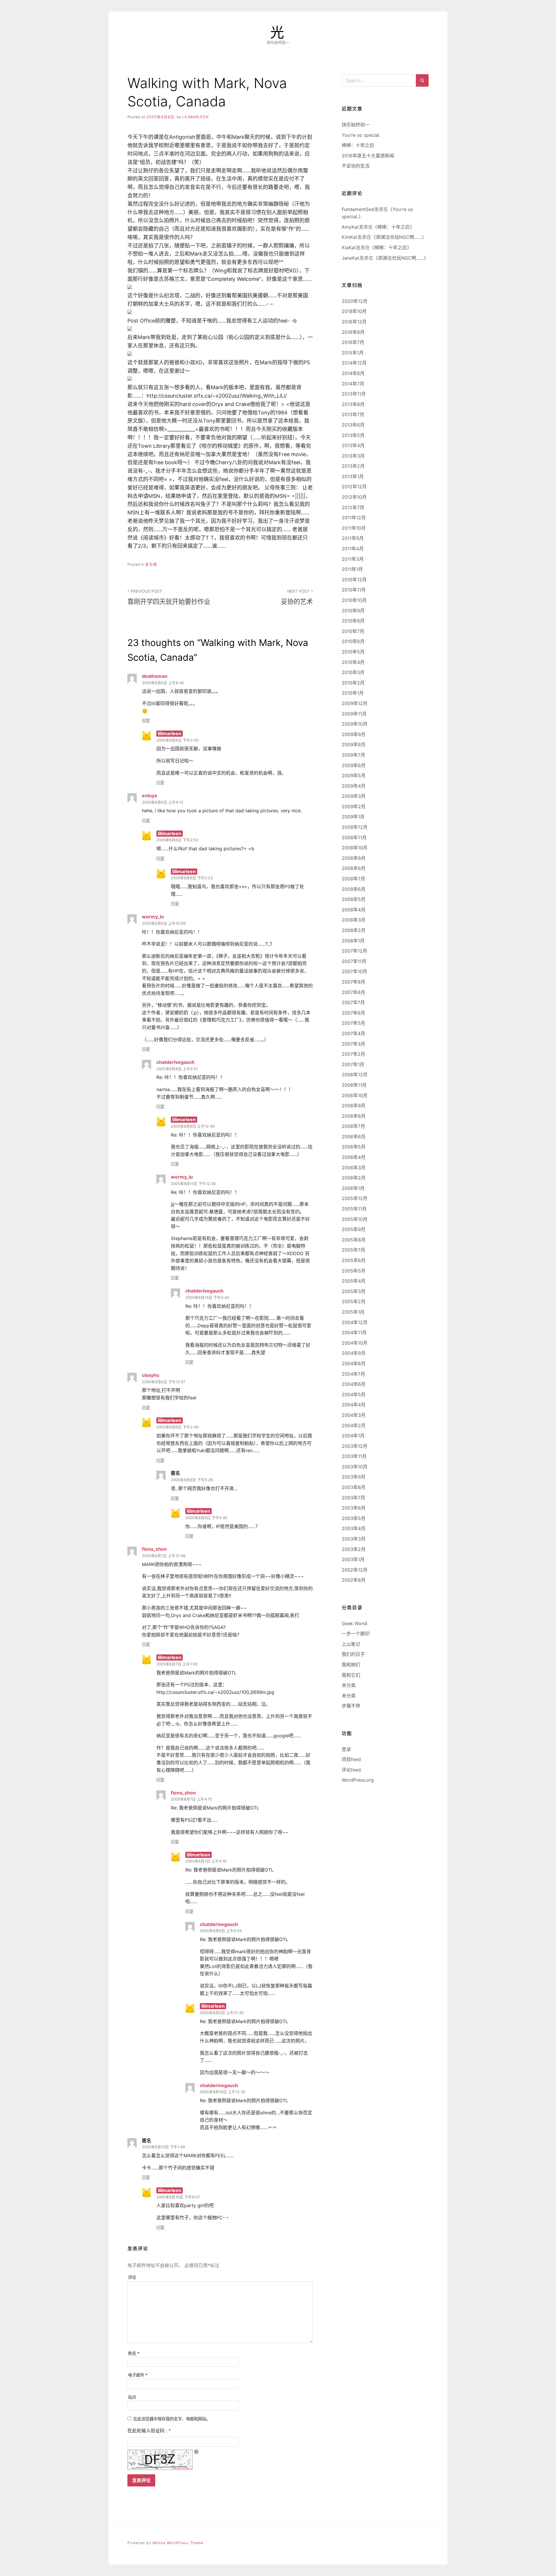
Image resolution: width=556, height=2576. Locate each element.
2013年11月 (354, 394)
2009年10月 (355, 724)
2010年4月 (353, 662)
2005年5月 (354, 1271)
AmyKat (350, 227)
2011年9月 (353, 538)
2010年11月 (354, 590)
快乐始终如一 (356, 125)
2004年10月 (355, 1343)
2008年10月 (355, 848)
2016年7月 (353, 342)
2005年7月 (353, 1250)
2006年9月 (354, 1106)
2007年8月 (353, 992)
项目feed (351, 1759)
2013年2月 (353, 466)
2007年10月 (354, 971)
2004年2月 (354, 1426)
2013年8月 (353, 404)
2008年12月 (355, 827)
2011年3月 (353, 559)
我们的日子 (353, 1654)
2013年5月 (353, 435)
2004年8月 (354, 1363)
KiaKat (349, 247)
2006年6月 (354, 1137)
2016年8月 (353, 332)
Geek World (354, 1623)
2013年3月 (353, 456)
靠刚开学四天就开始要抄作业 (169, 597)
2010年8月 (353, 621)
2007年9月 (353, 982)
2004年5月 (354, 1395)
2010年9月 (353, 611)
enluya (149, 795)
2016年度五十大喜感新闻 (368, 156)
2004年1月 (353, 1436)
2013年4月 (353, 445)
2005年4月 (354, 1281)
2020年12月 (355, 301)
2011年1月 (352, 569)
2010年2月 (353, 683)
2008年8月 (354, 868)
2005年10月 (355, 1219)
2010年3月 (353, 672)
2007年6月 (353, 1013)
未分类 (151, 564)
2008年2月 (354, 930)
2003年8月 (354, 1487)
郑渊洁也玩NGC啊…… (399, 237)
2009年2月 (354, 807)
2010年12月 (354, 580)
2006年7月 (353, 1126)
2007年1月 (353, 1064)
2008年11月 (354, 838)
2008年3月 (354, 920)
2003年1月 (353, 1559)
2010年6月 (353, 641)
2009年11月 (354, 714)
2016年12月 (354, 322)
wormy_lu (153, 917)
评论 (132, 2277)
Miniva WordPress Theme (178, 2543)
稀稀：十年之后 (358, 145)
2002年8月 (354, 1580)
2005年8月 (354, 1240)
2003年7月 (353, 1498)
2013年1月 (353, 476)
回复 (146, 721)
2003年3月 (354, 1539)
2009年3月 (354, 796)
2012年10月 (354, 497)
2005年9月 (354, 1229)
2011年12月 (354, 518)
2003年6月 (354, 1508)
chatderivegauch (175, 1062)
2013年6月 (353, 425)
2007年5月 (353, 1023)
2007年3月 (353, 1044)
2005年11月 (354, 1209)
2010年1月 (353, 693)
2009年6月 (354, 765)
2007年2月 (353, 1054)
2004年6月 (354, 1384)
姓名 (134, 2353)
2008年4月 (354, 910)
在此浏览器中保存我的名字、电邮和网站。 (172, 2419)
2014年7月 (353, 384)
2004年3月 (354, 1415)
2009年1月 (353, 817)
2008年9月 (354, 858)
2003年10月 (355, 1467)
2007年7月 (353, 1002)
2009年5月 (354, 775)
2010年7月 (353, 631)
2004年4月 (354, 1405)
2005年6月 (354, 1260)
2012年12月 (354, 487)
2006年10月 (355, 1095)
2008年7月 (353, 879)
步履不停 (351, 1706)
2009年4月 (354, 786)
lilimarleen (195, 117)
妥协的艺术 (297, 597)
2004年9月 (354, 1353)
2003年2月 (354, 1549)
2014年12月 (354, 363)
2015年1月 (353, 353)
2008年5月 (354, 899)
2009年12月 (355, 703)
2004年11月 (354, 1332)
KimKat (350, 237)
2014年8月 (353, 373)
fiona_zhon (154, 1549)
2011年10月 (354, 528)
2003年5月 (354, 1518)
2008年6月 (354, 889)
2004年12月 (355, 1322)
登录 (346, 1749)
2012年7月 (353, 507)
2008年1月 (353, 941)
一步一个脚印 (356, 1634)
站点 (132, 2397)
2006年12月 (355, 1075)
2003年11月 (354, 1456)
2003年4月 (354, 1528)
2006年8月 (354, 1116)
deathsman (155, 676)
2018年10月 (354, 311)
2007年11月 (354, 961)
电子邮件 (138, 2375)
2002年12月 (355, 1570)
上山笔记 (351, 1644)
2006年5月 (354, 1147)
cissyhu (151, 1375)
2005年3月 (354, 1291)
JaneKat (351, 258)
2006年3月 (354, 1168)
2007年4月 (353, 1033)
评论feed (351, 1770)
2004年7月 (353, 1374)
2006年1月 (353, 1188)
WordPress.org (358, 1780)
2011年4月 (353, 549)
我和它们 (351, 1675)
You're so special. (361, 135)
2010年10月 (354, 600)
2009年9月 (354, 734)
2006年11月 (354, 1085)
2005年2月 (354, 1301)
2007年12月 (354, 951)
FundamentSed (358, 209)
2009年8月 (354, 744)
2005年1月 (353, 1312)
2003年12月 (355, 1446)
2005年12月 (355, 1198)
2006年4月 (354, 1157)
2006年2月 (354, 1178)
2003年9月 (354, 1477)
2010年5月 (353, 652)
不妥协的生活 (356, 166)
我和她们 (351, 1665)
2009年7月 (353, 755)
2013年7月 (353, 414)
